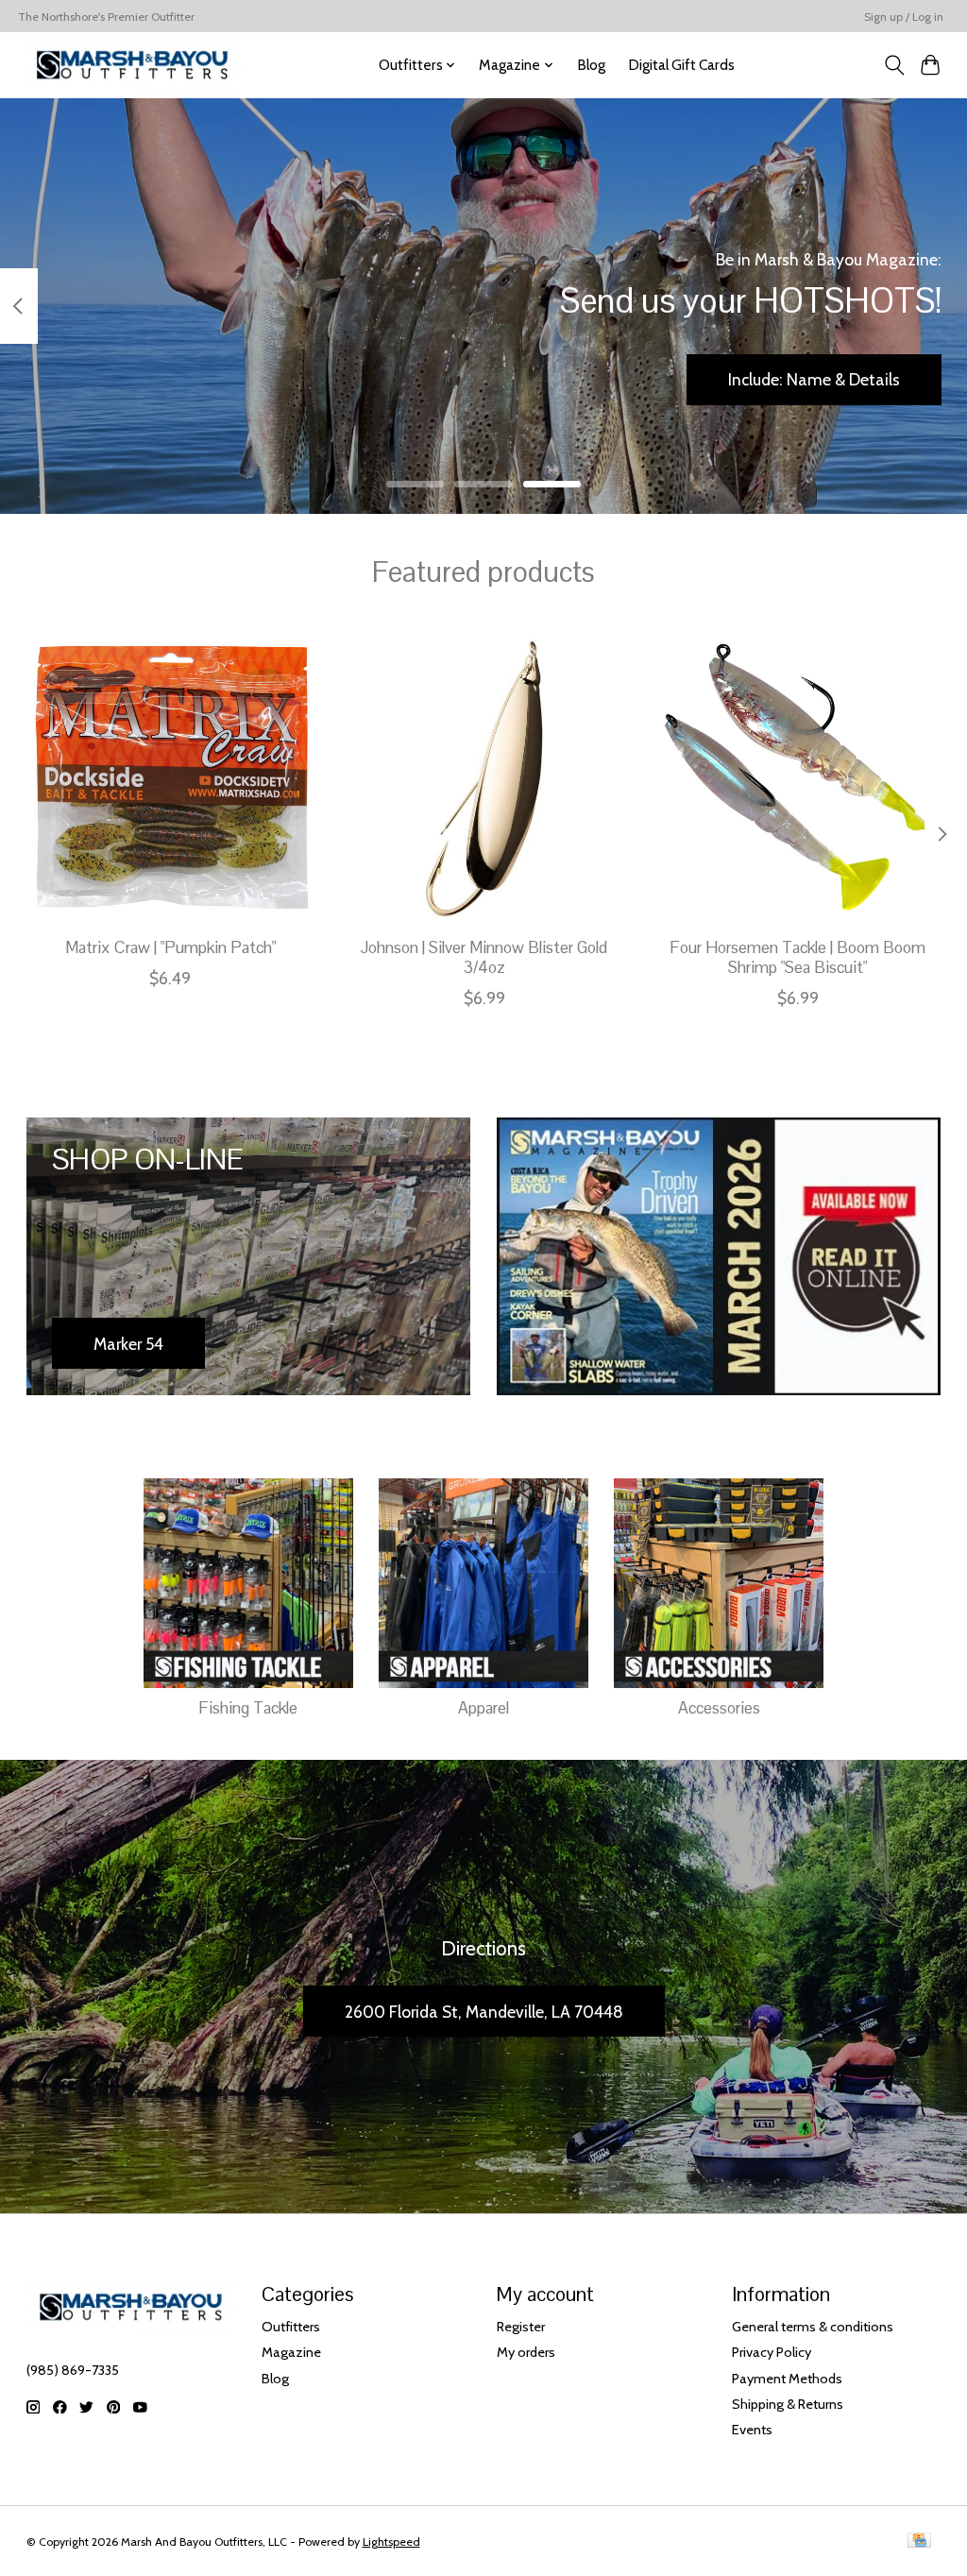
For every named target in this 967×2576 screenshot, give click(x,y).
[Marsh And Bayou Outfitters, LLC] (132, 65)
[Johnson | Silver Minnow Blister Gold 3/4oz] (484, 779)
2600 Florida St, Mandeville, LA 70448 (484, 2012)
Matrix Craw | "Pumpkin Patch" (170, 947)
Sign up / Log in (904, 17)
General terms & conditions (813, 2327)
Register (521, 2327)
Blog (591, 65)
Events (752, 2430)
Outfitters (291, 2327)
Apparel (483, 1708)
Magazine (291, 2352)
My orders (526, 2352)
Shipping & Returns (788, 2404)
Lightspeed (391, 2542)
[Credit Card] (919, 2542)
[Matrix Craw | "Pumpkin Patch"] (170, 779)
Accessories (719, 1708)
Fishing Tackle (248, 1708)
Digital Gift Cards (681, 65)
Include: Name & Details (814, 379)
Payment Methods (787, 2379)
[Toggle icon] (894, 65)
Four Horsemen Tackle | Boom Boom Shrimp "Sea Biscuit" (797, 957)
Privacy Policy (772, 2352)
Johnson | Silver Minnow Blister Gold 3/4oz (484, 957)
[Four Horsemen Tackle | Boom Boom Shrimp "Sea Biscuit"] (797, 779)
